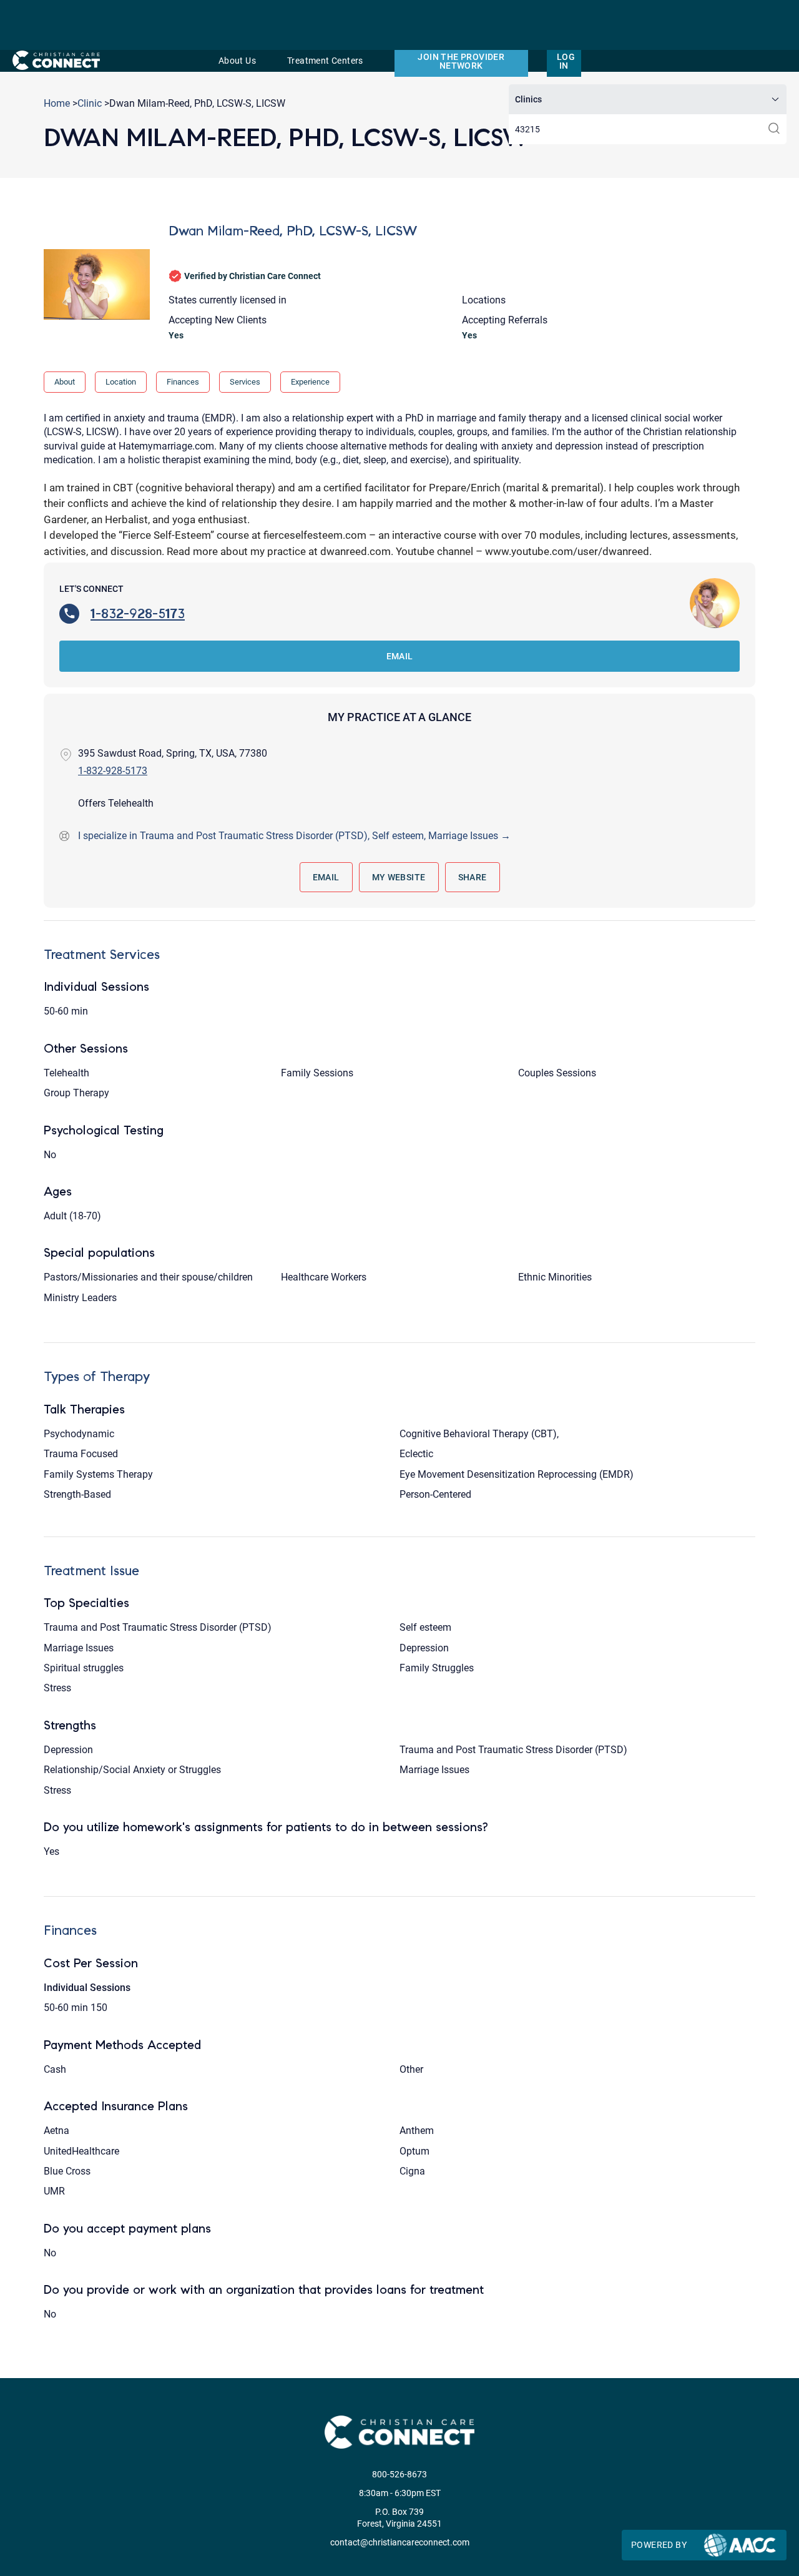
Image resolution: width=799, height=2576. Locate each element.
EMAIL (400, 656)
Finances (183, 382)
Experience (310, 382)
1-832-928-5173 (138, 613)
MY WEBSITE (399, 877)
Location (121, 382)
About (65, 382)
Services (245, 382)
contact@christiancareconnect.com (400, 2542)
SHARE (473, 877)
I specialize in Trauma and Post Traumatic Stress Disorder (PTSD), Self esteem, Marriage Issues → (294, 836)
